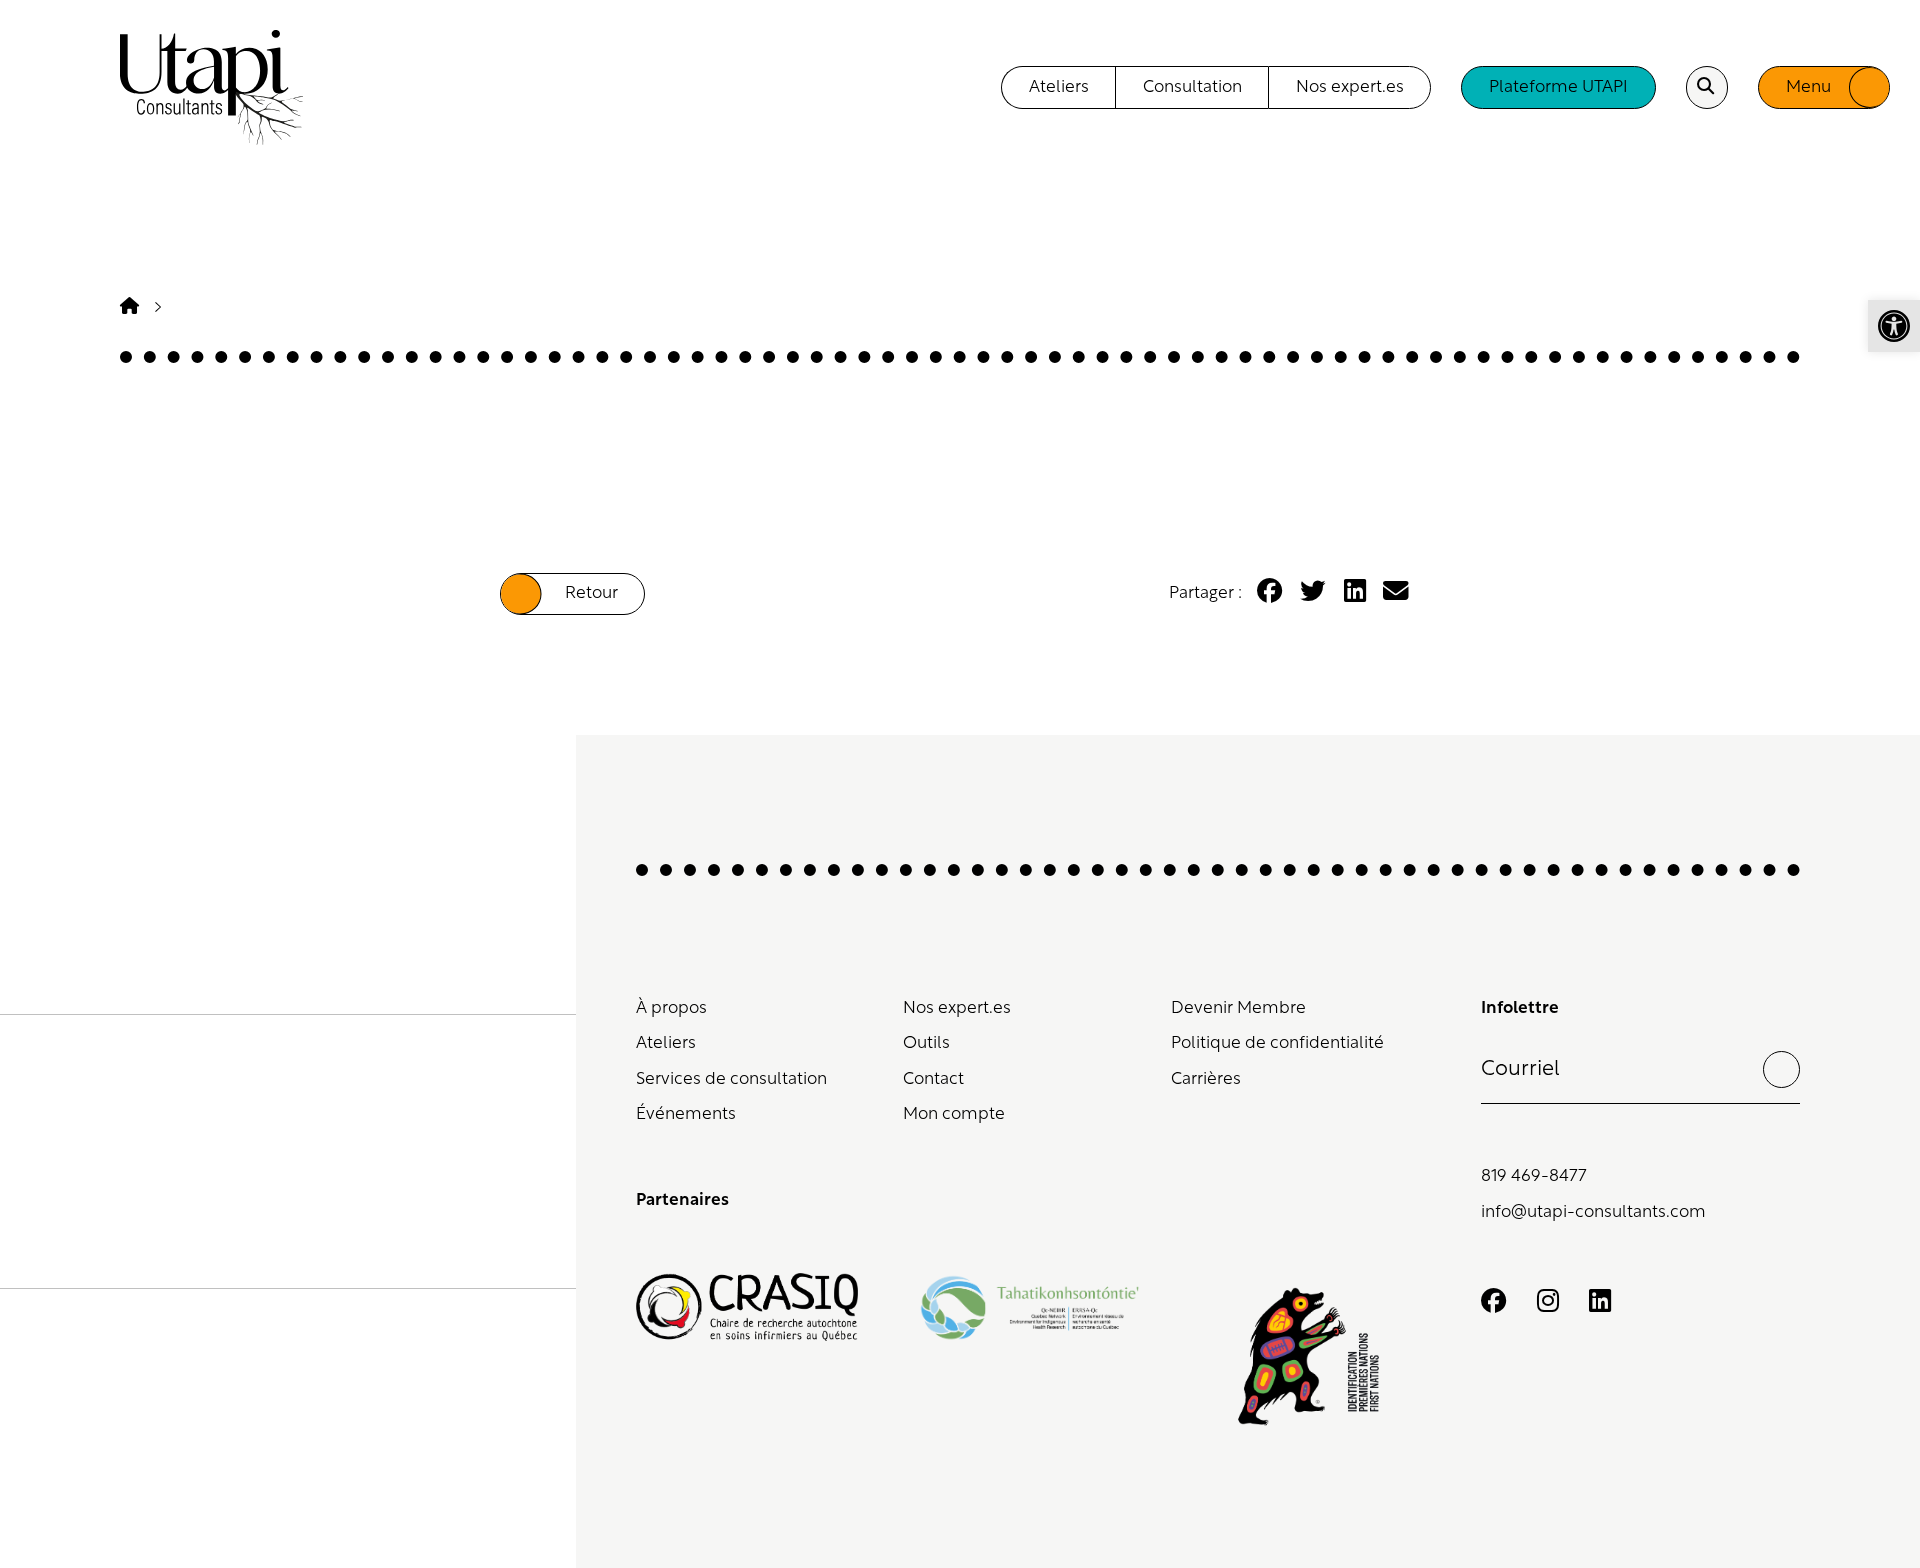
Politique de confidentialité (1277, 1043)
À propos (671, 1008)
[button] (1894, 326)
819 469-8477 (1534, 1176)
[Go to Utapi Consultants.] (129, 307)
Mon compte (954, 1114)
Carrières (1206, 1079)
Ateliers (666, 1043)
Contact (933, 1079)
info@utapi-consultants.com (1593, 1212)
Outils (926, 1043)
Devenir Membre (1238, 1008)
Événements (686, 1114)
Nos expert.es (957, 1008)
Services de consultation (731, 1079)
